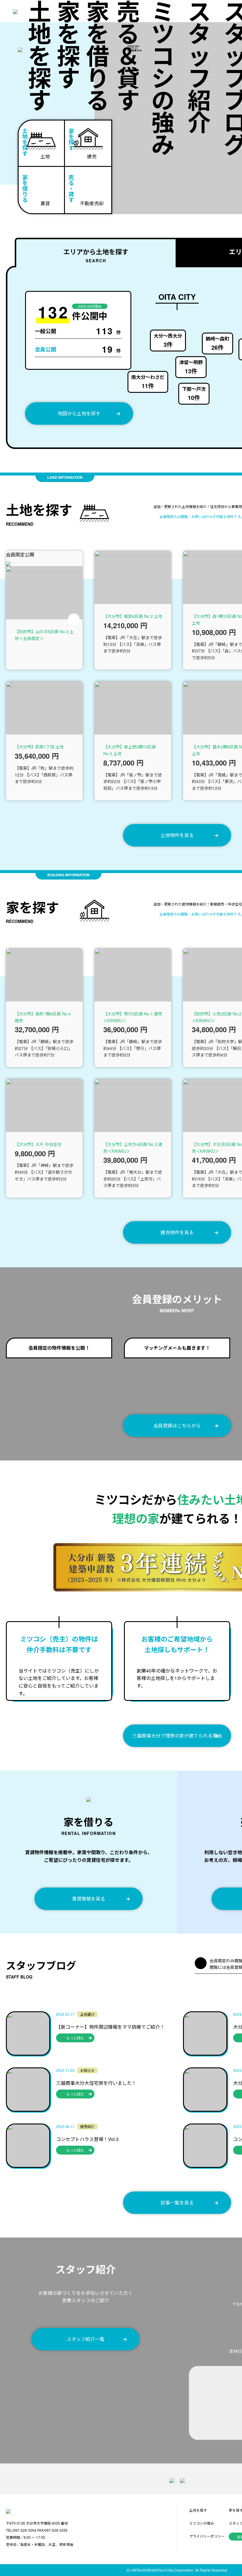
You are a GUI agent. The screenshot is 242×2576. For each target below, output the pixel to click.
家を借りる (98, 55)
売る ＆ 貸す (128, 55)
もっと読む (75, 2038)
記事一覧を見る (177, 2203)
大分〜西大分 (168, 340)
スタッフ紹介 (199, 66)
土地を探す (40, 55)
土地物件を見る (177, 835)
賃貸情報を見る (89, 1899)
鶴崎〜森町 (218, 343)
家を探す (68, 44)
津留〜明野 (191, 367)
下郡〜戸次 (194, 394)
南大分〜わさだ (148, 382)
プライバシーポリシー (207, 2536)
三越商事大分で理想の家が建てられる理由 (177, 1736)
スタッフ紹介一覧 (86, 2339)
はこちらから (177, 1425)
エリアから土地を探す (96, 255)
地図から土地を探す (79, 413)
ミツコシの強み (163, 78)
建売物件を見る (177, 1232)
